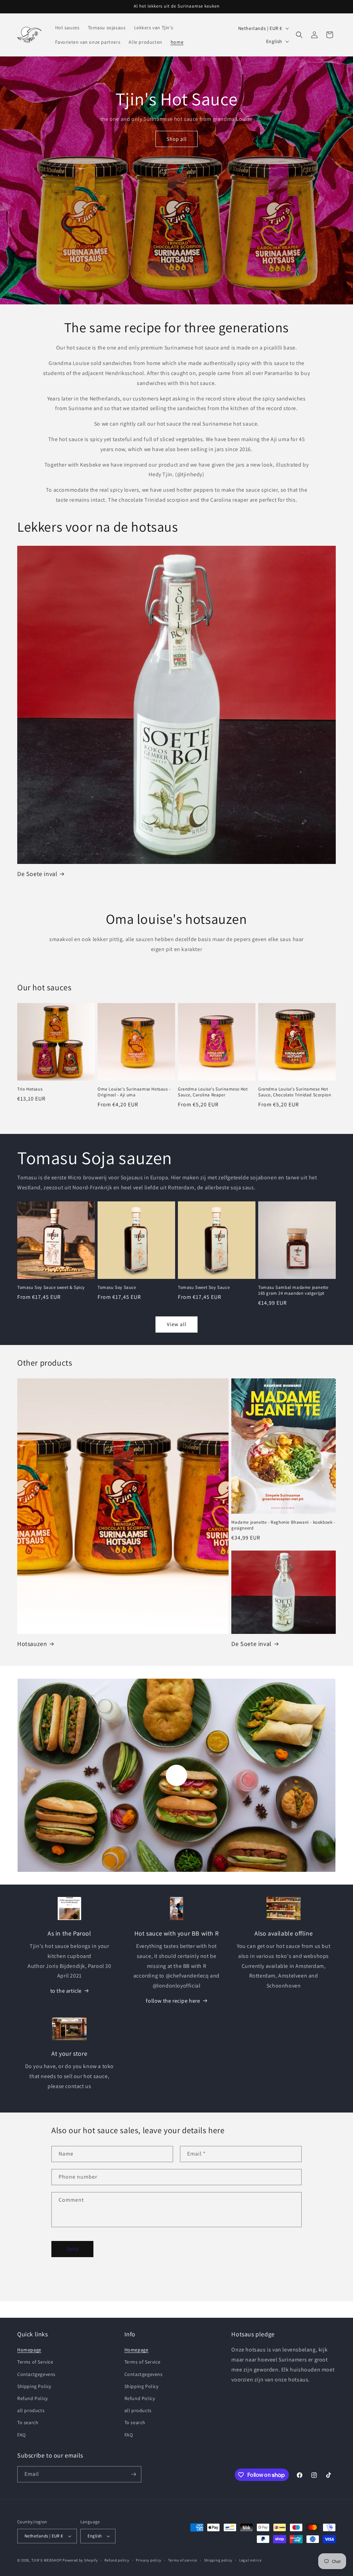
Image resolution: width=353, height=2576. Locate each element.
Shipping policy (218, 2560)
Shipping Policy (34, 2386)
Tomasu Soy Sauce (117, 1287)
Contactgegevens (36, 2374)
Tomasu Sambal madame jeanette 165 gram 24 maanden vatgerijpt (293, 1290)
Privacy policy (149, 2560)
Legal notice (250, 2560)
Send (73, 2249)
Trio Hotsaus (30, 1089)
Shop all (177, 139)
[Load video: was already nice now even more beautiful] (176, 1775)
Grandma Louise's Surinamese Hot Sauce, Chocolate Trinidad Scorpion (295, 1092)
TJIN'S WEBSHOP (47, 2560)
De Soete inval (37, 874)
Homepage (29, 2350)
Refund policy (117, 2560)
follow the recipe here (173, 2001)
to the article (66, 1991)
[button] (299, 35)
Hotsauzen (32, 1644)
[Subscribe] (133, 2474)
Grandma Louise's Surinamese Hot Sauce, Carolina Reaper (213, 1092)
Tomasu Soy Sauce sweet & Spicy (51, 1287)
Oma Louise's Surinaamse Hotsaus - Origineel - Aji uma (134, 1092)
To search (28, 2422)
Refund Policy (33, 2398)
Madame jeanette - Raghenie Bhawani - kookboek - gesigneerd (283, 1525)
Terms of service (183, 2560)
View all (177, 1324)
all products (31, 2410)
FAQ (22, 2435)
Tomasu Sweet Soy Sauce (204, 1287)
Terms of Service (35, 2362)
